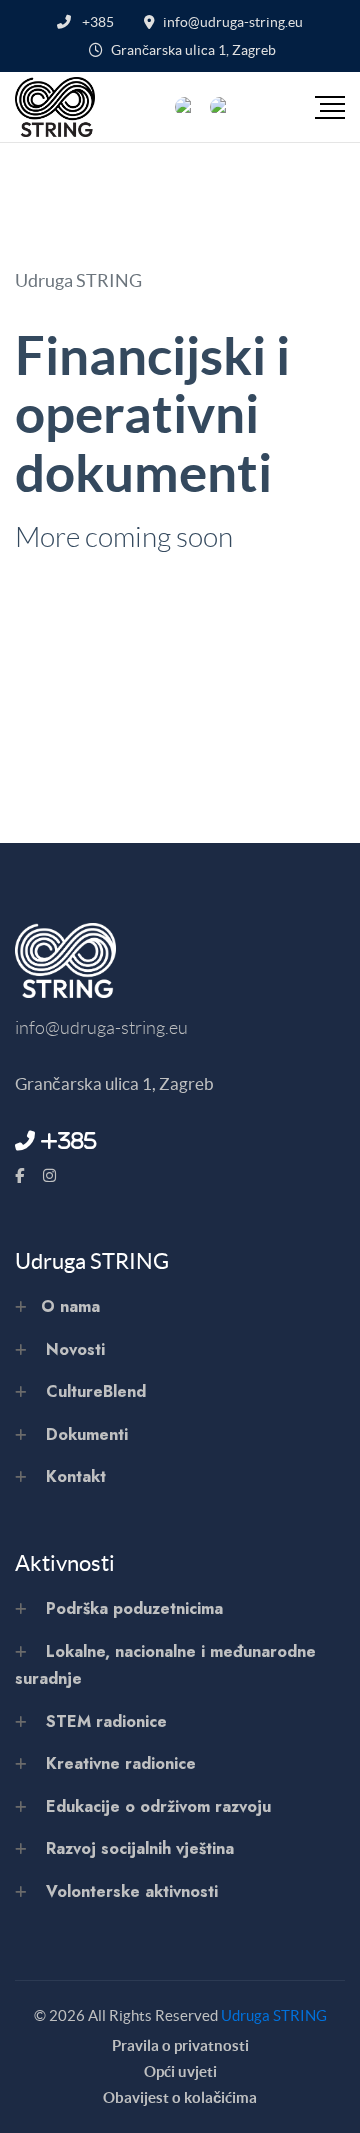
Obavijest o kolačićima (180, 2097)
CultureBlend (96, 1391)
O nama (70, 1306)
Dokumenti (87, 1434)
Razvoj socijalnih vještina (140, 1848)
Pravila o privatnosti (180, 2045)
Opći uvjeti (180, 2071)
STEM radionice (106, 1721)
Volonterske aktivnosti (132, 1891)
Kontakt (76, 1476)
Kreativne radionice (121, 1763)
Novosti (75, 1349)
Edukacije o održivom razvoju (158, 1806)
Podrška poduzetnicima (134, 1608)
